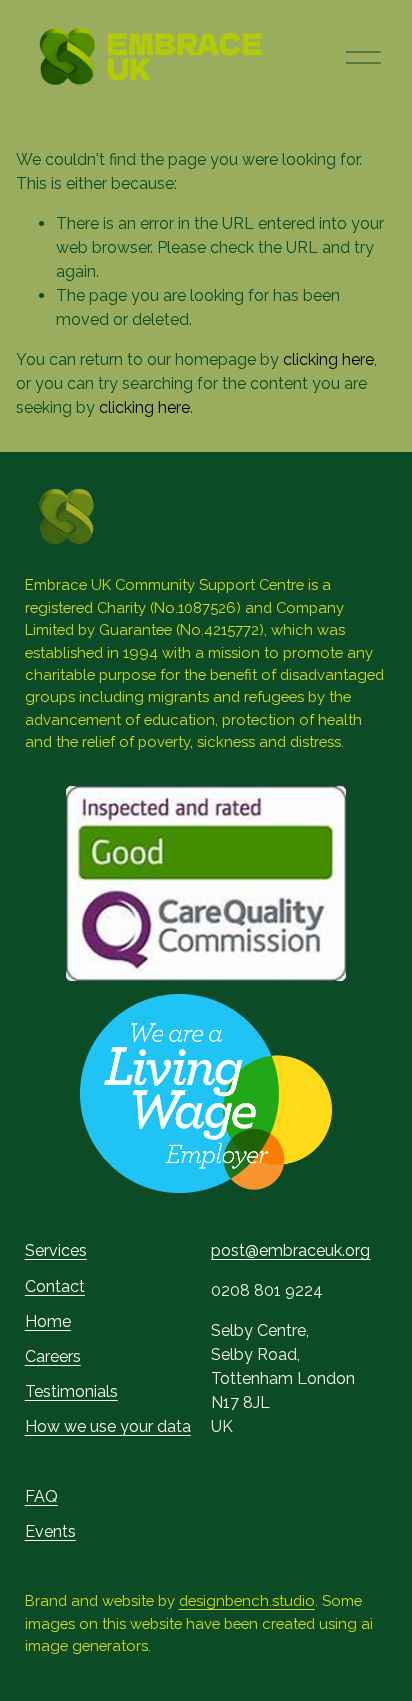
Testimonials (71, 1391)
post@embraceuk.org (290, 1250)
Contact (55, 1286)
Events (50, 1531)
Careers (53, 1356)
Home (48, 1321)
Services (56, 1250)
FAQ (41, 1496)
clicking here (328, 359)
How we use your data (108, 1426)
